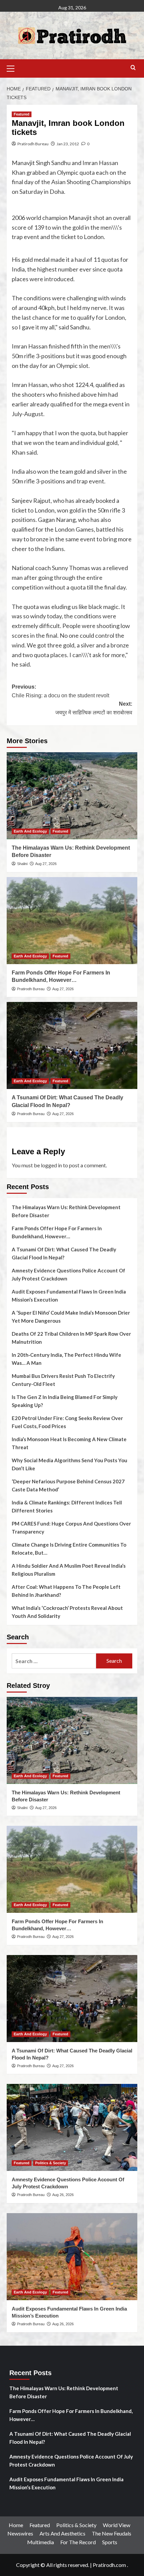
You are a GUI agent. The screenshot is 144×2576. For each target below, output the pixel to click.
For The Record (78, 2542)
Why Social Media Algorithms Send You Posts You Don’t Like (69, 1464)
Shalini (22, 864)
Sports (110, 2542)
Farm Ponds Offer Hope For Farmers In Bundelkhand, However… (57, 1232)
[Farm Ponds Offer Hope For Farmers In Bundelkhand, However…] (72, 921)
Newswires (20, 2533)
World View (117, 2525)
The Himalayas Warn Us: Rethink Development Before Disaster (66, 1211)
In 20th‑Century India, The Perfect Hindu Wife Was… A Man (66, 1359)
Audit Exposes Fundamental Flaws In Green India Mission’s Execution (69, 1296)
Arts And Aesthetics (62, 2533)
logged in (51, 1165)
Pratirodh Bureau (33, 144)
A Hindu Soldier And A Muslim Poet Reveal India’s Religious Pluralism (69, 1570)
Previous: (60, 691)
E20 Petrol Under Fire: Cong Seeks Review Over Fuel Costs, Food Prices (67, 1422)
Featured (22, 114)
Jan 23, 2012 (68, 144)
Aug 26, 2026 (63, 2195)
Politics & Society (51, 2163)
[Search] (133, 68)
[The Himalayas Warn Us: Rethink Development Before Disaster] (72, 796)
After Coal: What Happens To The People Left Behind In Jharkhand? (66, 1591)
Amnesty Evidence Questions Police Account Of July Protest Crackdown (68, 1274)
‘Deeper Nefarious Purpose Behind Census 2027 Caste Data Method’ (68, 1485)
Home (16, 2525)
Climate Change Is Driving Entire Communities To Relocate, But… (69, 1549)
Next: (94, 708)
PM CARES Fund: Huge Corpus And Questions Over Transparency (71, 1528)
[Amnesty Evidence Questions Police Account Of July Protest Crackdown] (72, 2127)
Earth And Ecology (30, 831)
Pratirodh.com (109, 2565)
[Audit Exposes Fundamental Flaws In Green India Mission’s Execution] (72, 2257)
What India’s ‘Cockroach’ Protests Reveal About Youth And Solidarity (67, 1612)
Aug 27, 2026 (46, 864)
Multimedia (41, 2542)
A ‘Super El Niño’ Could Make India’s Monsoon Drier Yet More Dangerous (71, 1317)
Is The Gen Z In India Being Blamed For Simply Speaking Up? (65, 1401)
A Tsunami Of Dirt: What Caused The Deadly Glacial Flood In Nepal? (64, 1253)
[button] (13, 68)
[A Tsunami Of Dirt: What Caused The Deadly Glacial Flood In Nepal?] (72, 1045)
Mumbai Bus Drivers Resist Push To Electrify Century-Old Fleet (63, 1380)
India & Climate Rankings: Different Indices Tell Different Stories (67, 1506)
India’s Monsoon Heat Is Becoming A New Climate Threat (69, 1443)
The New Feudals (112, 2533)
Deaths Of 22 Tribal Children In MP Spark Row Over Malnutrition (71, 1338)
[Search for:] (54, 1661)
